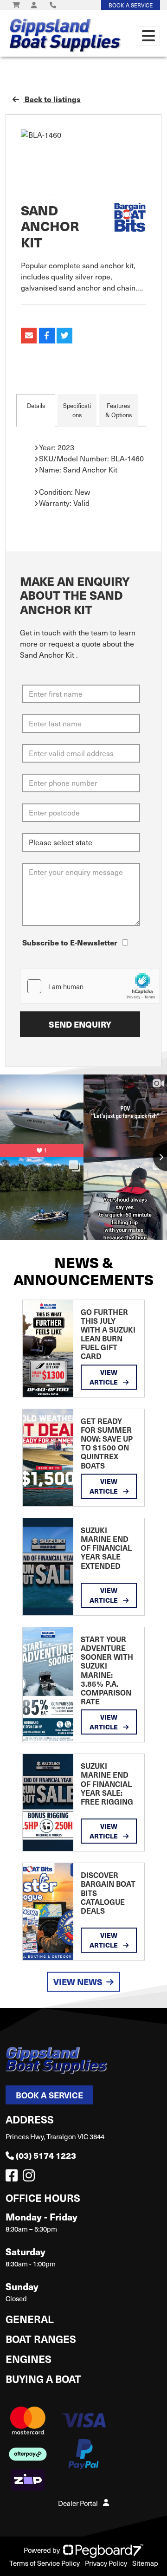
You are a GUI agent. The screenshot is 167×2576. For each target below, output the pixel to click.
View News (78, 1982)
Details (36, 406)
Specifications (77, 410)
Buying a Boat (43, 2379)
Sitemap (145, 2563)
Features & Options (119, 410)
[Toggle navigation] (148, 36)
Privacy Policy (106, 2563)
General (30, 2319)
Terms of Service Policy (45, 2563)
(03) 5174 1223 (46, 2155)
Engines (29, 2359)
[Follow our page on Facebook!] (13, 2178)
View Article (104, 1377)
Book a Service (49, 2095)
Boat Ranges (41, 2339)
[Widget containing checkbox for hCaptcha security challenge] (90, 986)
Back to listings (52, 99)
